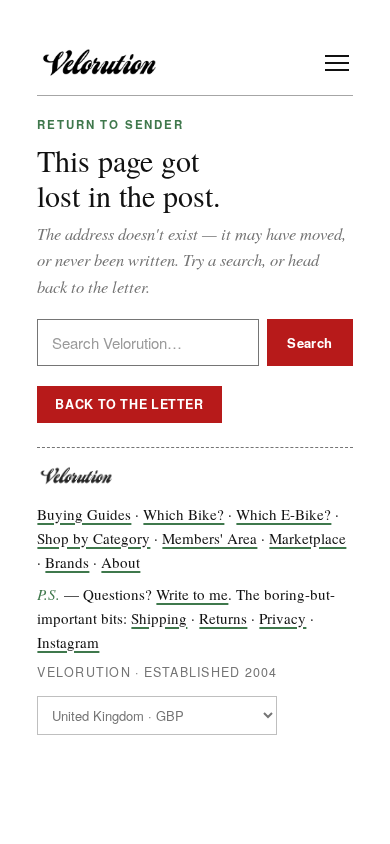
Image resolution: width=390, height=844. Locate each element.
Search (309, 342)
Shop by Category (93, 538)
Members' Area (209, 538)
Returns (223, 618)
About (120, 562)
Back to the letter (129, 404)
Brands (67, 562)
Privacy (282, 618)
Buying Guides (84, 514)
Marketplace (307, 538)
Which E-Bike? (283, 514)
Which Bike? (183, 514)
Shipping (159, 618)
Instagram (68, 642)
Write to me (192, 594)
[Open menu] (337, 63)
